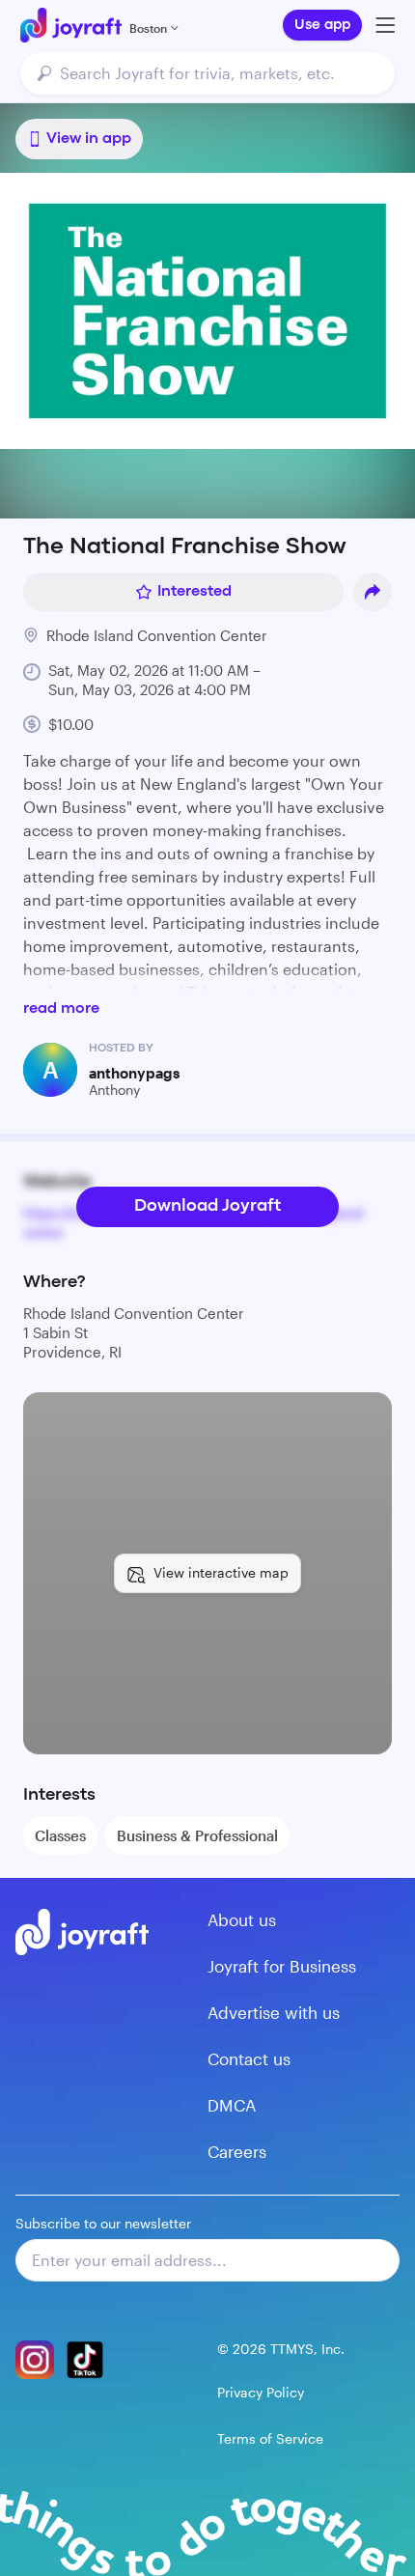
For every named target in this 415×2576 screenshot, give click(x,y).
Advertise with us (274, 2012)
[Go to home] (71, 25)
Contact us (249, 2058)
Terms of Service (270, 2438)
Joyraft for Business (282, 1966)
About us (242, 1919)
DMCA (232, 2105)
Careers (237, 2151)
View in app (89, 139)
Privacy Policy (261, 2392)
